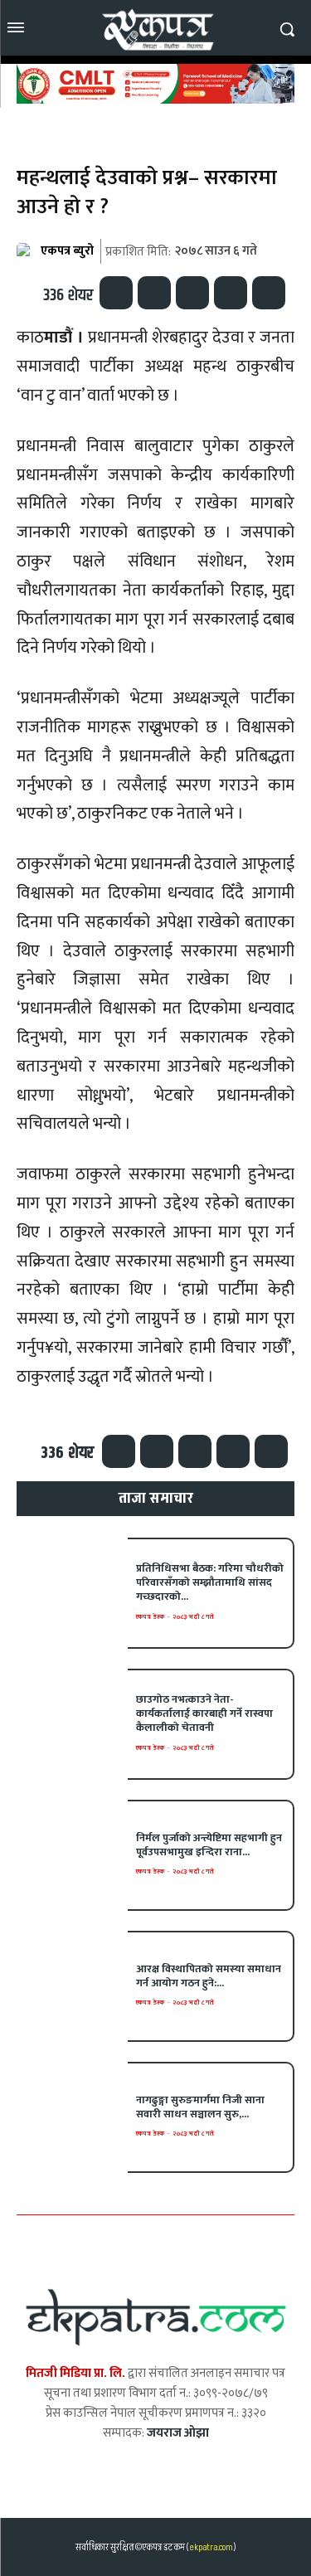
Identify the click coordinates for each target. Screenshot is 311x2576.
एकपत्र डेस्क (150, 1617)
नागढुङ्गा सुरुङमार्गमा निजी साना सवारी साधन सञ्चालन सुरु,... (200, 2107)
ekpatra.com (210, 2547)
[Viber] (231, 293)
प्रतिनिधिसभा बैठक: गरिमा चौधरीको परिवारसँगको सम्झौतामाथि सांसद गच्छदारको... (210, 1582)
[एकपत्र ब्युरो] (27, 251)
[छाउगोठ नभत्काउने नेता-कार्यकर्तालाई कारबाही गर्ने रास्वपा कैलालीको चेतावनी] (72, 1724)
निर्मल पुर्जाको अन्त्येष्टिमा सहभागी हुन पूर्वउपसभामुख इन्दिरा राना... (209, 1845)
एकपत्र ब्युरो (67, 251)
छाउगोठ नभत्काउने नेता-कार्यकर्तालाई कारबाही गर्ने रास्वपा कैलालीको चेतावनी (204, 1713)
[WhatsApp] (192, 293)
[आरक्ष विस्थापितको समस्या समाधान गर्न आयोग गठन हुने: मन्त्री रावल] (72, 1986)
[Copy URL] (269, 293)
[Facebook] (116, 293)
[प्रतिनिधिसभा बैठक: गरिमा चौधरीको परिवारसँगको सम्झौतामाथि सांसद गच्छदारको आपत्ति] (72, 1593)
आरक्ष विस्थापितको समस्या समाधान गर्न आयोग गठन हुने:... (209, 1976)
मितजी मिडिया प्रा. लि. (75, 2373)
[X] (154, 293)
